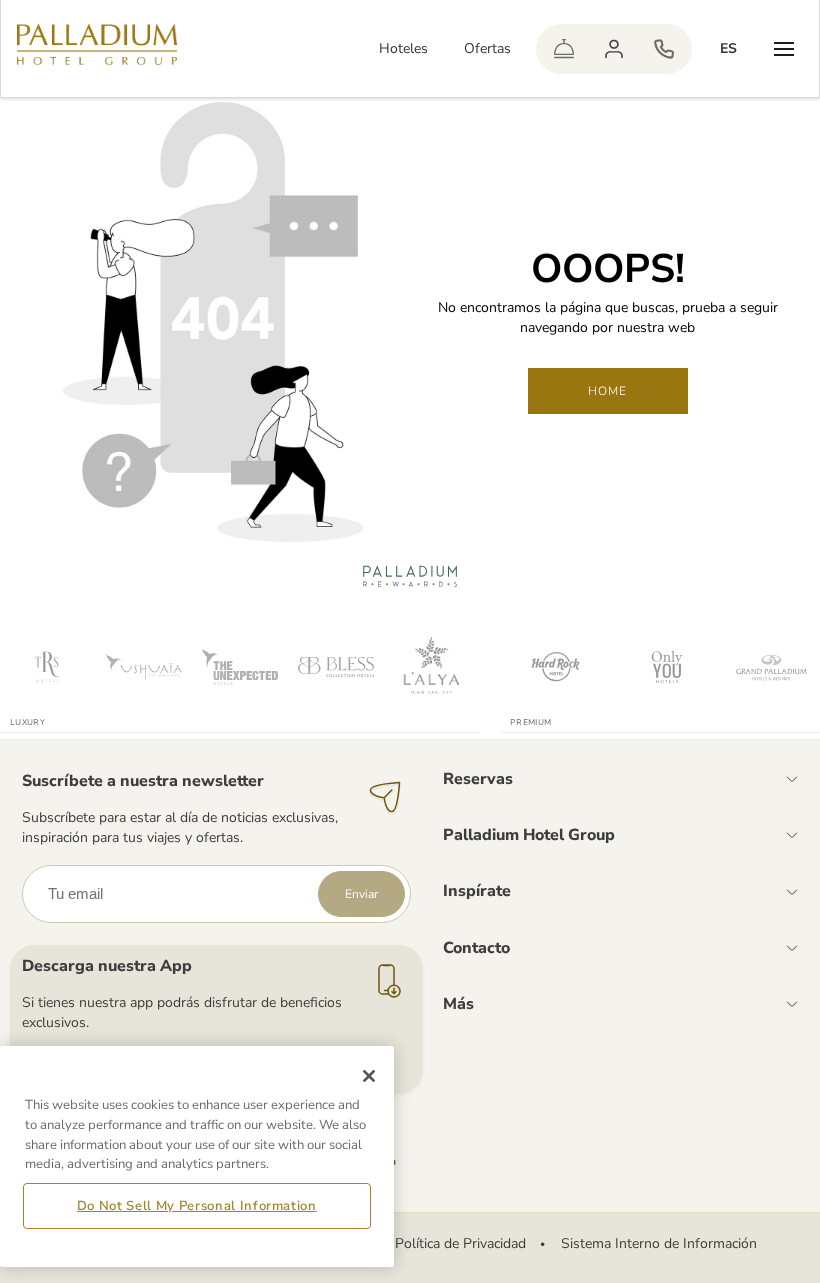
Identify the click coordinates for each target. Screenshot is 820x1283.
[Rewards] (614, 49)
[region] (197, 1156)
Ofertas (487, 48)
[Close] (369, 1076)
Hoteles (403, 48)
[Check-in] (564, 49)
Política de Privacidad (460, 1243)
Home (608, 391)
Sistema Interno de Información (659, 1243)
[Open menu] (784, 49)
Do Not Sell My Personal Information (197, 1206)
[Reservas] (664, 49)
